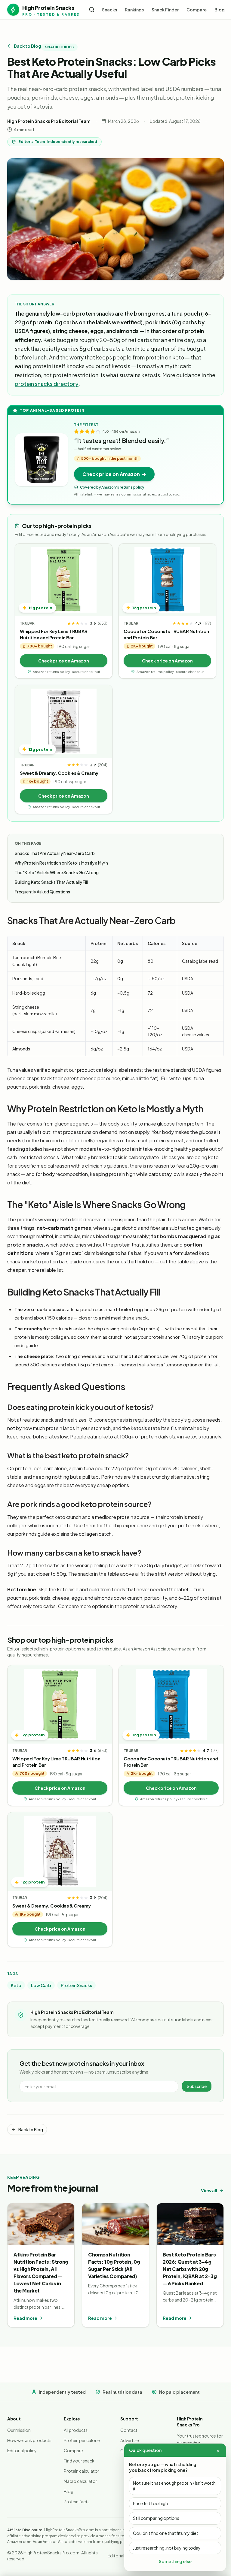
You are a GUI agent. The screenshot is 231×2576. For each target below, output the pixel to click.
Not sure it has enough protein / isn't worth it (174, 2486)
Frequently (42, 892)
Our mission (19, 2430)
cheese (61, 1087)
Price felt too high (150, 2503)
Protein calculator (82, 2471)
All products (76, 2430)
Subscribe (197, 2086)
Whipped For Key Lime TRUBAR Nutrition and (54, 634)
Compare (197, 10)
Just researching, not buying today (167, 2548)
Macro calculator (80, 2481)
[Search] (92, 10)
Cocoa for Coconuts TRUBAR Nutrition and (166, 634)
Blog (220, 10)
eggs (77, 1087)
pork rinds (40, 1087)
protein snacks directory (47, 384)
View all (209, 2190)
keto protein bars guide (56, 1261)
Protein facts (77, 2502)
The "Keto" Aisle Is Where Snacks (57, 872)
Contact (129, 2430)
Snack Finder (165, 10)
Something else (175, 2561)
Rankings (134, 10)
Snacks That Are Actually (55, 853)
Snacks (109, 10)
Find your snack (79, 2461)
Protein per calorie (82, 2440)
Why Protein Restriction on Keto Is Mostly (61, 863)
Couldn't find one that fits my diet (166, 2533)
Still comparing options (156, 2518)
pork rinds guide (33, 1534)
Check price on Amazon (64, 661)
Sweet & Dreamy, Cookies (59, 773)
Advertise (130, 2440)
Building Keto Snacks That (51, 882)
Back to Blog (28, 46)
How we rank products (29, 2440)
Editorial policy (22, 2450)
